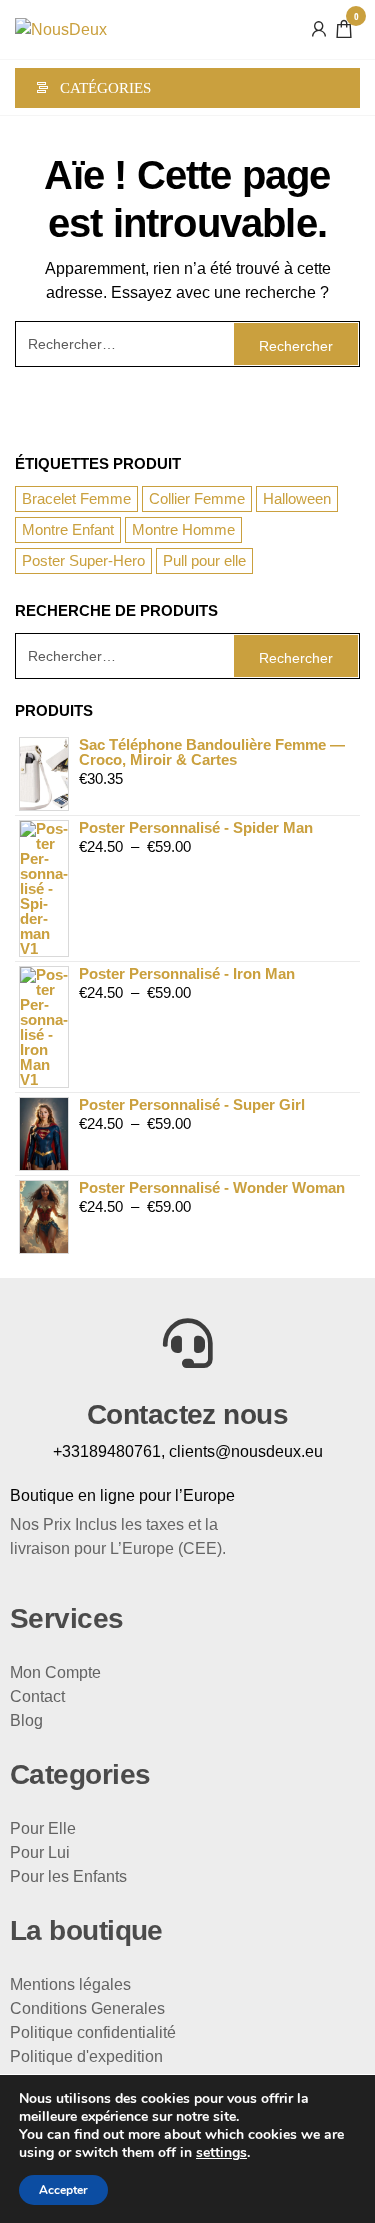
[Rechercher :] (187, 344)
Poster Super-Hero (83, 560)
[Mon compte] (319, 28)
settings (221, 2153)
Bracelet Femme (76, 498)
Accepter (63, 2190)
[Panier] (344, 31)
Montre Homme (183, 529)
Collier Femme (197, 498)
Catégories (105, 88)
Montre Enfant (68, 529)
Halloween (297, 498)
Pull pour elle (204, 560)
